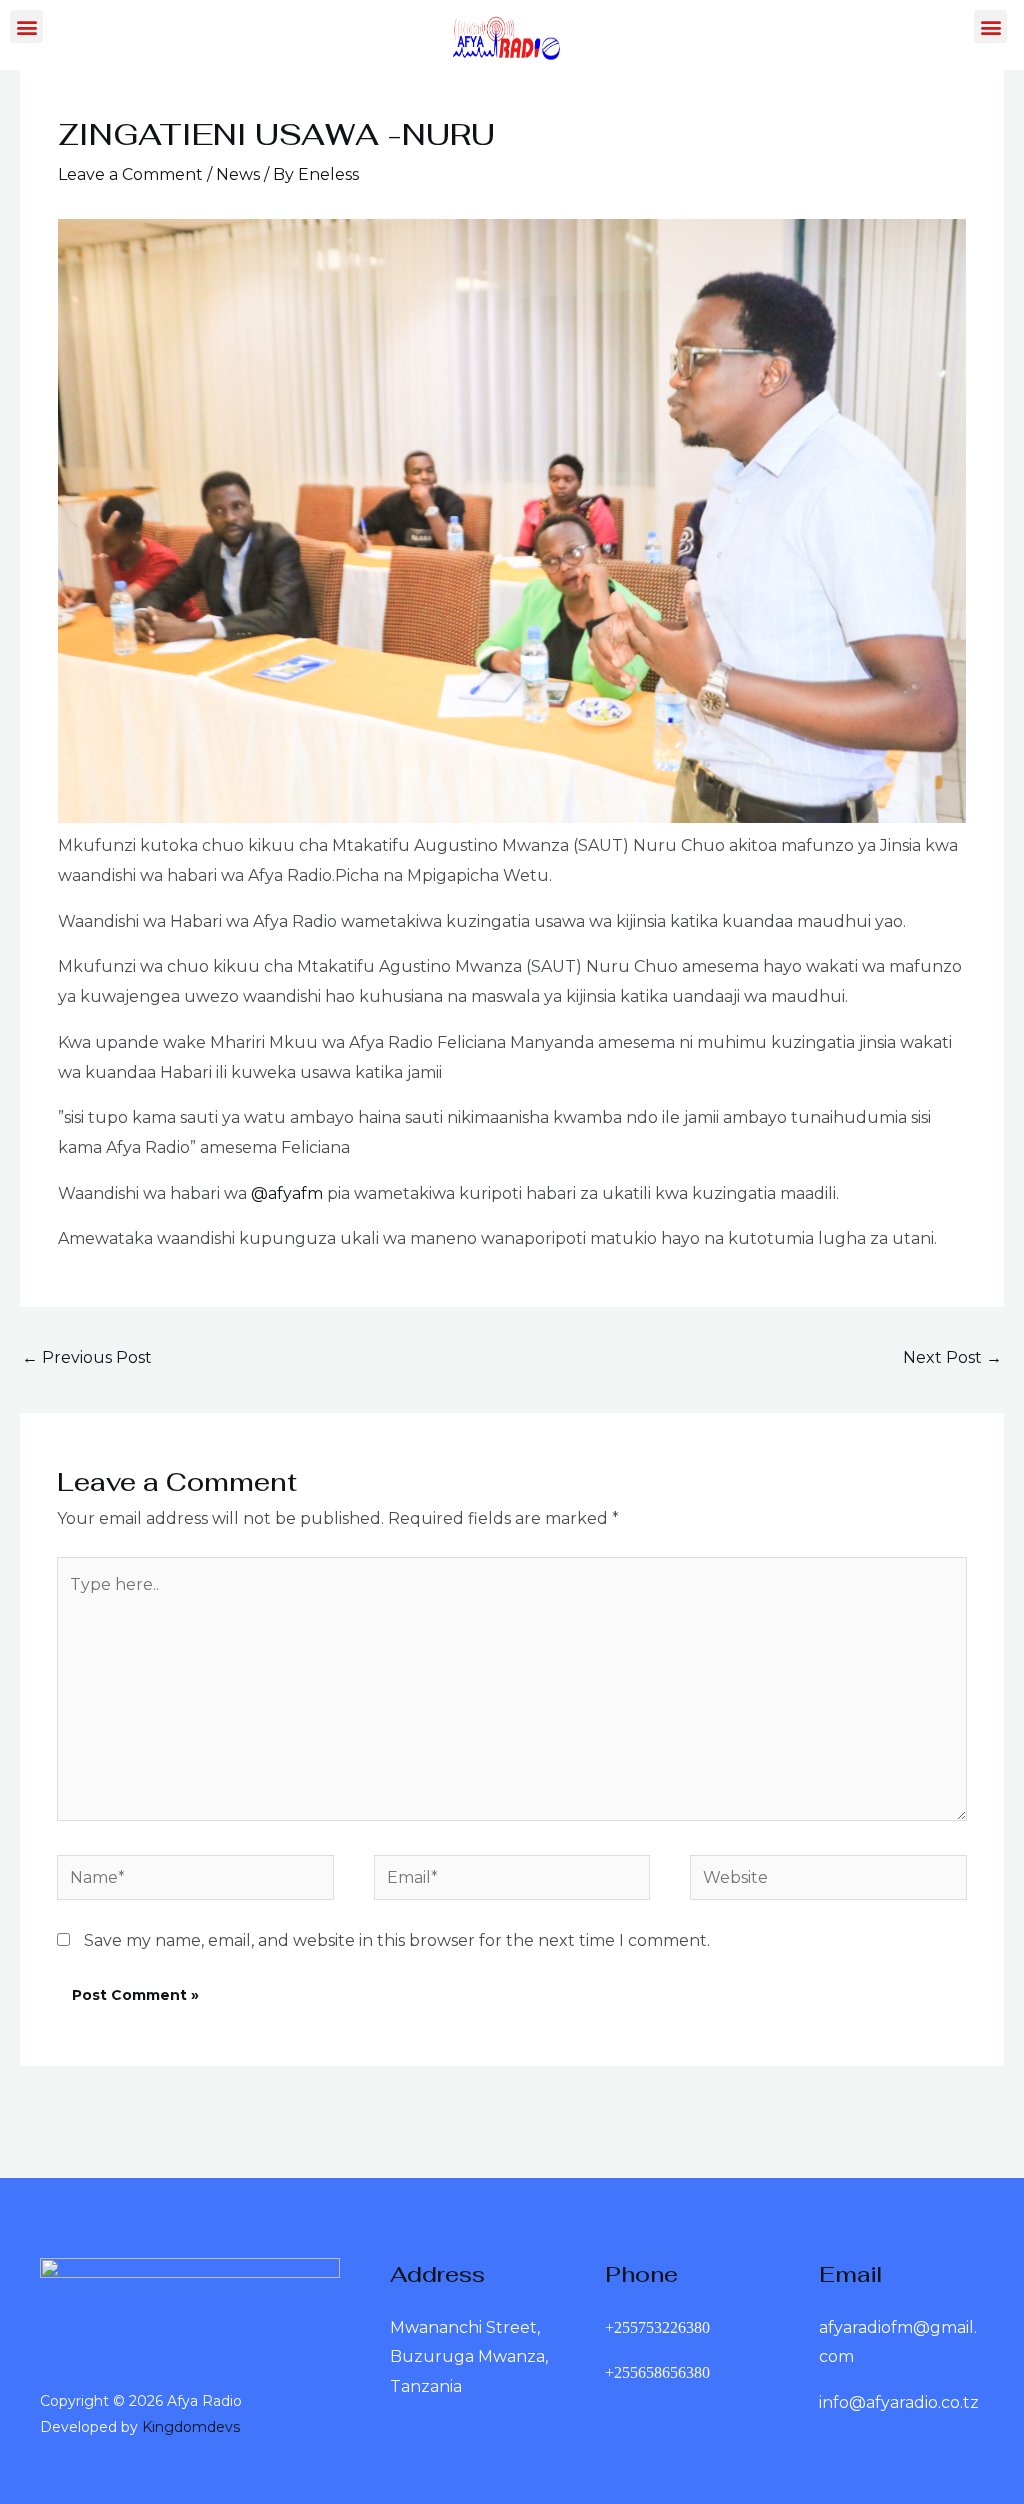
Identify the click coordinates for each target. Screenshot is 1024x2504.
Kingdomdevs (191, 2427)
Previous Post (87, 1357)
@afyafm (287, 1193)
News (238, 174)
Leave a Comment (130, 174)
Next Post (952, 1357)
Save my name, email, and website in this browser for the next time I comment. (397, 1940)
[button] (26, 26)
